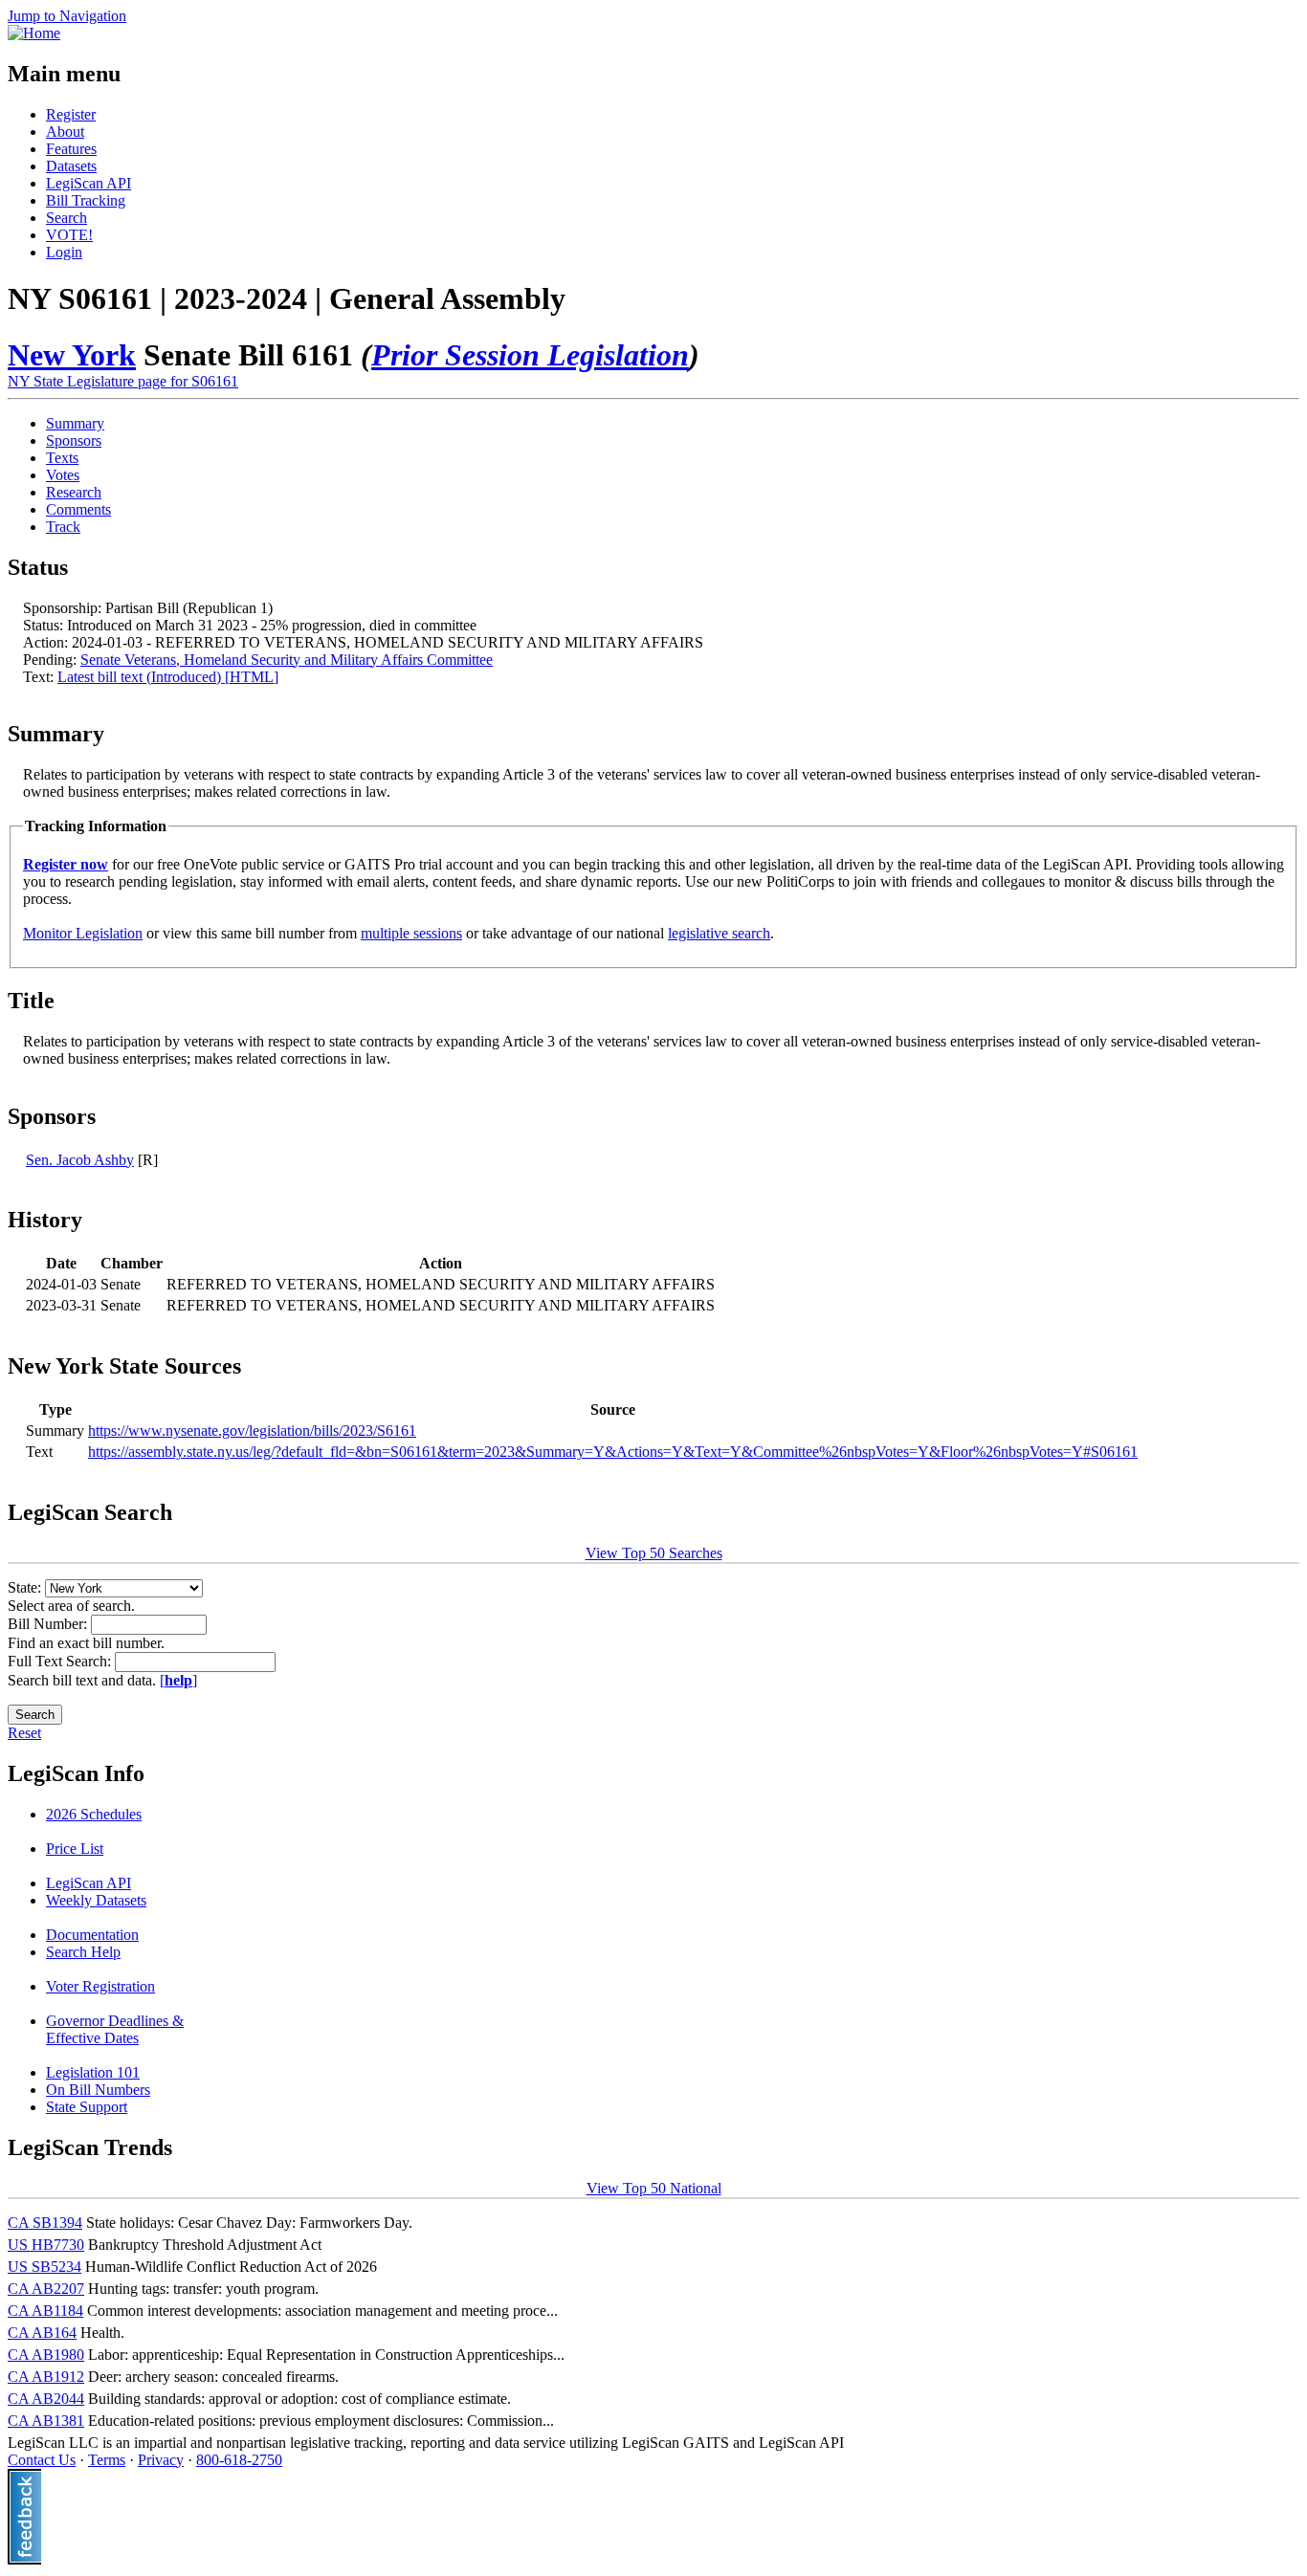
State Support (87, 2107)
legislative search (719, 933)
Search (66, 218)
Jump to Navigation (67, 16)
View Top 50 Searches (654, 1553)
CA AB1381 (46, 2421)
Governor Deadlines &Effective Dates (115, 2029)
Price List (75, 1849)
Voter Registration (100, 1986)
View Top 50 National (654, 2188)
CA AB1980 (46, 2355)
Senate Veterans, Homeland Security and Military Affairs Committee (287, 660)
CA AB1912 (46, 2377)
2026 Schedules (94, 1814)
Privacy (161, 2460)
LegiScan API (89, 183)
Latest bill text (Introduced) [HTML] (168, 677)
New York (72, 355)
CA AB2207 (46, 2289)
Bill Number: (49, 1624)
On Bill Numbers (98, 2090)
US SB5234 (44, 2267)
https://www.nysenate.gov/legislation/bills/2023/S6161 (252, 1431)
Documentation (92, 1935)
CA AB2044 (46, 2399)
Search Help (83, 1952)
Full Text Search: (61, 1661)
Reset (24, 1733)
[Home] (34, 33)
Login (64, 252)
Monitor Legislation (83, 933)
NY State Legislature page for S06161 (123, 381)
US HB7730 (46, 2245)
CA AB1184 (45, 2311)
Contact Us (42, 2460)
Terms (107, 2460)
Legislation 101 (93, 2072)
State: (26, 1587)
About (65, 132)
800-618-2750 (239, 2460)
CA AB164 (42, 2333)
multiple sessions (411, 933)
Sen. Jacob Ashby (80, 1160)
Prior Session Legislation (530, 355)
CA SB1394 (45, 2223)
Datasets (71, 166)
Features (71, 149)
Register (71, 114)
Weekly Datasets (96, 1900)
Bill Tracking (86, 200)
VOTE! (69, 235)
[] (178, 1680)
